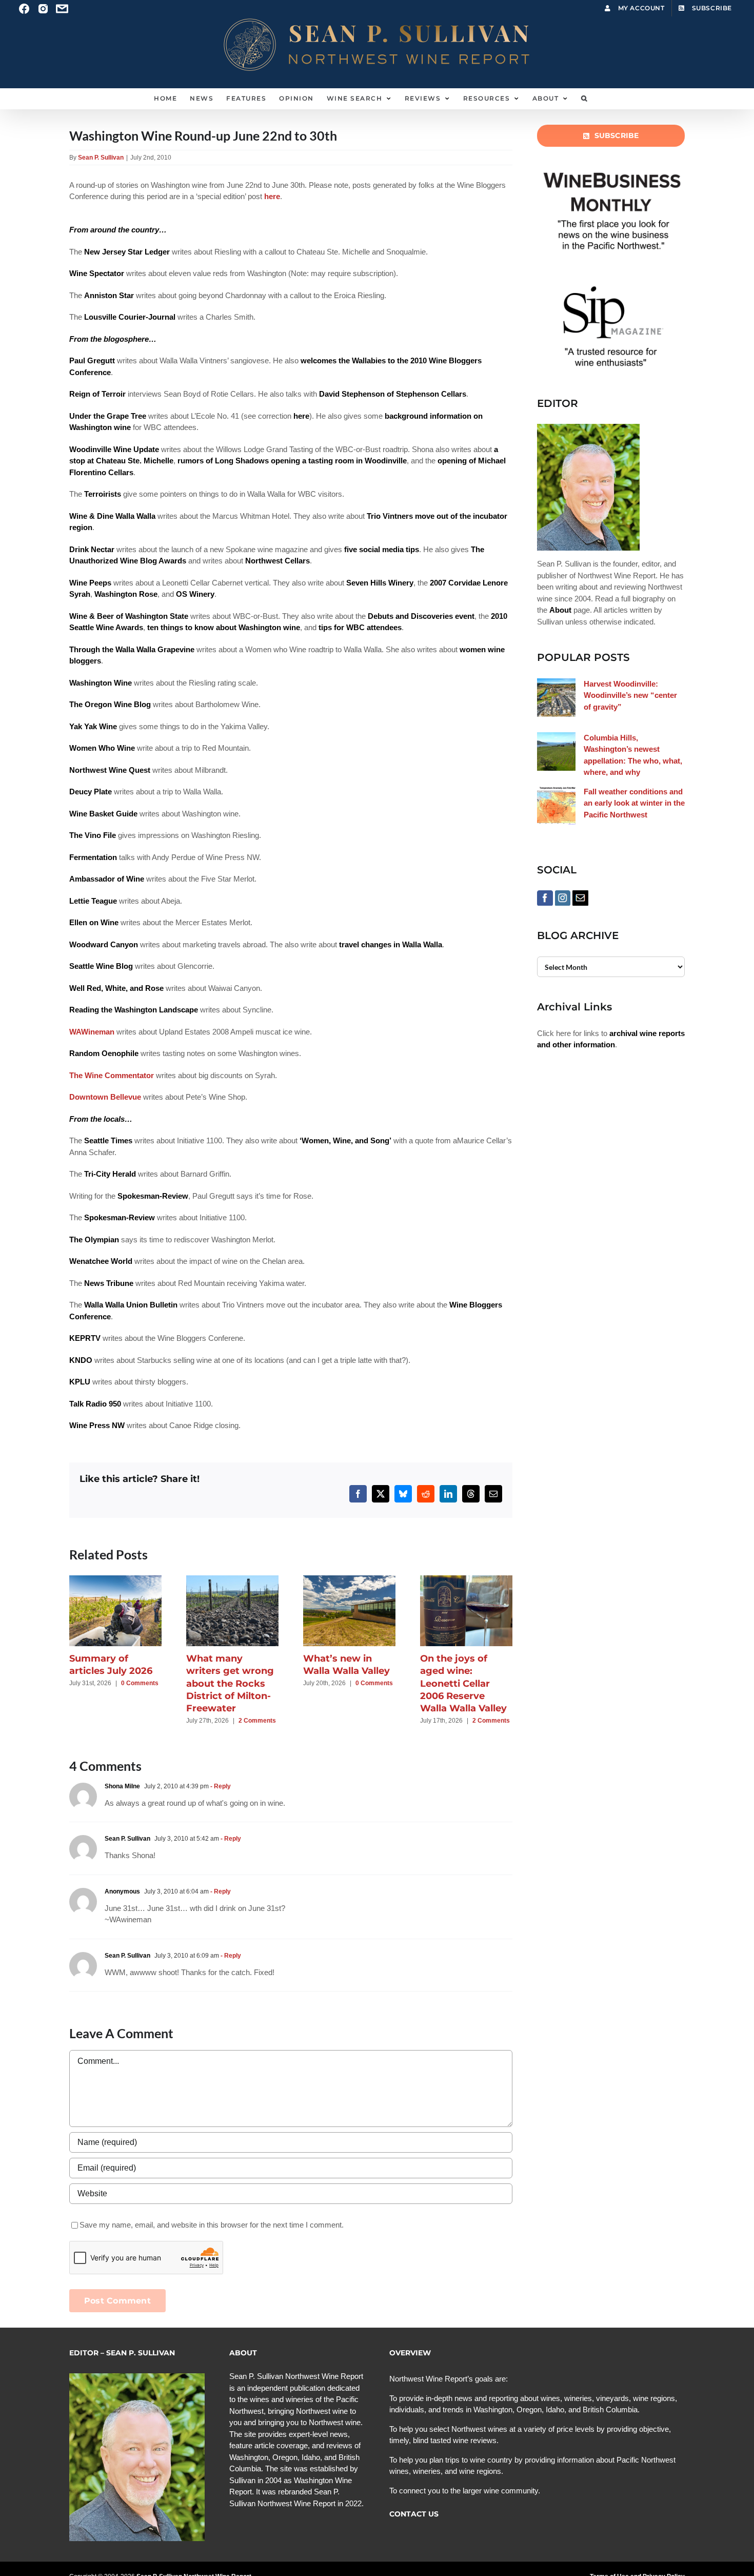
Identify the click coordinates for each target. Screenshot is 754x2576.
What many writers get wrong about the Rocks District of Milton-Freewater (230, 1683)
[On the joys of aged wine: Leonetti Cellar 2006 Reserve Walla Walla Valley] (466, 1580)
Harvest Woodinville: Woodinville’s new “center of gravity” (630, 695)
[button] (584, 99)
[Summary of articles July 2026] (115, 1580)
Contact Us (414, 2514)
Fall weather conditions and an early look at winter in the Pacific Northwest (634, 803)
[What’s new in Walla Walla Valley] (349, 1580)
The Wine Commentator (112, 1075)
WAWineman (92, 1032)
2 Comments (257, 1721)
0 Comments (140, 1683)
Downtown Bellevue (105, 1097)
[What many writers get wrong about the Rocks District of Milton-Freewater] (232, 1580)
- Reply (220, 1786)
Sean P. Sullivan (101, 158)
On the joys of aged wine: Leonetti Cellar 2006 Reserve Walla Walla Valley (463, 1683)
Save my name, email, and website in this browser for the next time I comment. (212, 2225)
